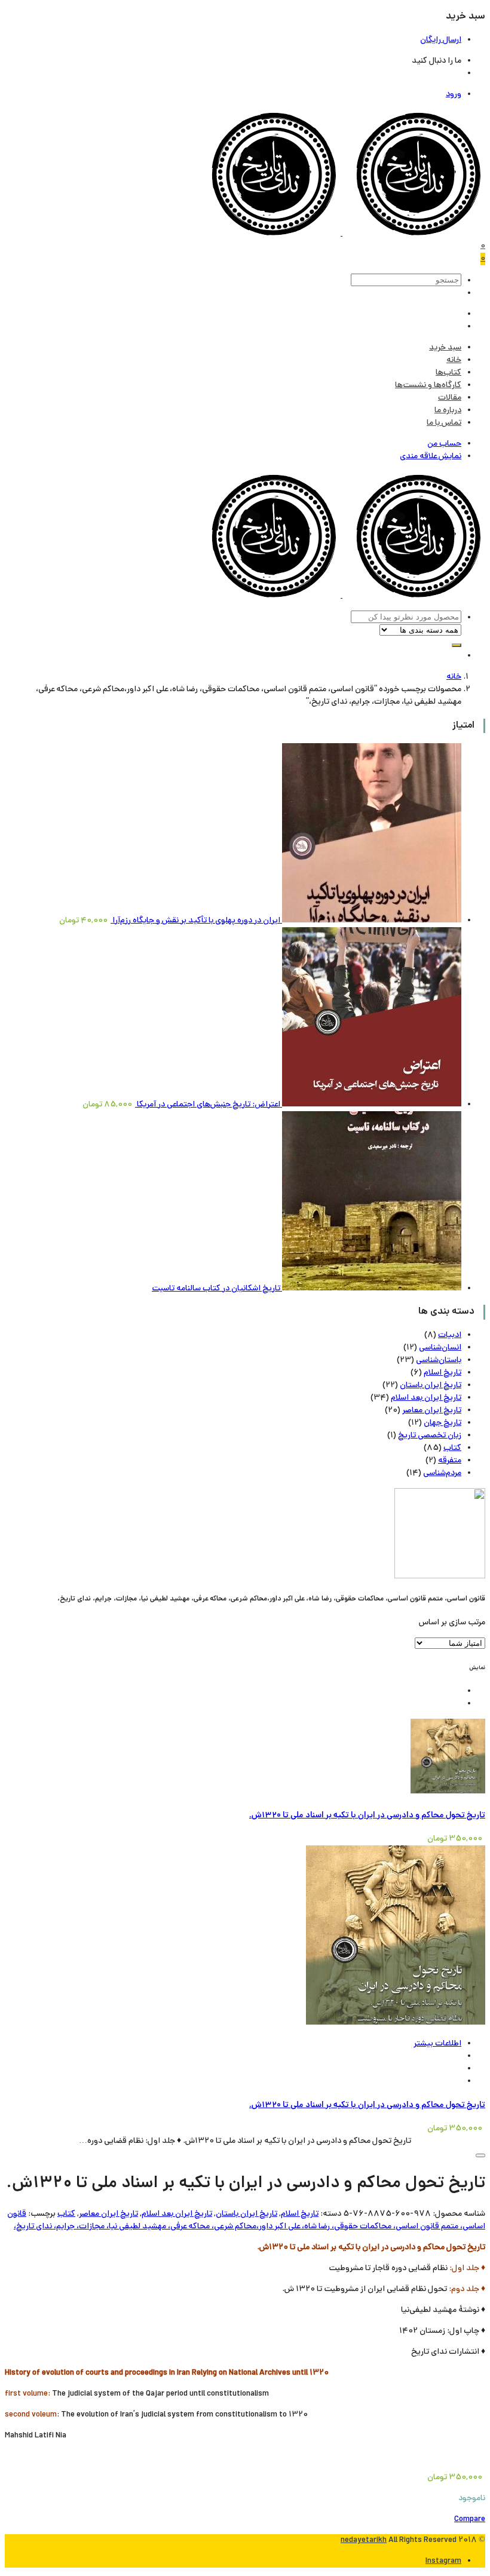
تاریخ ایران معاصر (432, 1411)
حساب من (444, 444)
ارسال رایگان (441, 40)
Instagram (443, 2561)
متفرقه (450, 1461)
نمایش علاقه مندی (431, 457)
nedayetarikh (364, 2540)
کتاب (452, 1448)
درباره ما (448, 411)
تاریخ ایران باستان (431, 1386)
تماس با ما (444, 423)
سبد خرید (445, 348)
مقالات (450, 398)
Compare (470, 2520)
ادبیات (450, 1335)
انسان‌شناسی (440, 1348)
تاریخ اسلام (442, 1373)
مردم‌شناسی (442, 1473)
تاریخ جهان (442, 1423)
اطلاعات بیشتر (437, 2044)
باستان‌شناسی (439, 1361)
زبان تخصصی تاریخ (430, 1436)
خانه (454, 361)
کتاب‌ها (448, 373)
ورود (454, 95)
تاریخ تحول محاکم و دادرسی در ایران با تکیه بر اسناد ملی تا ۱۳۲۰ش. (367, 1816)
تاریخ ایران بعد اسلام (426, 1398)
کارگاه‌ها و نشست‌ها (428, 386)
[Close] (480, 2155)
